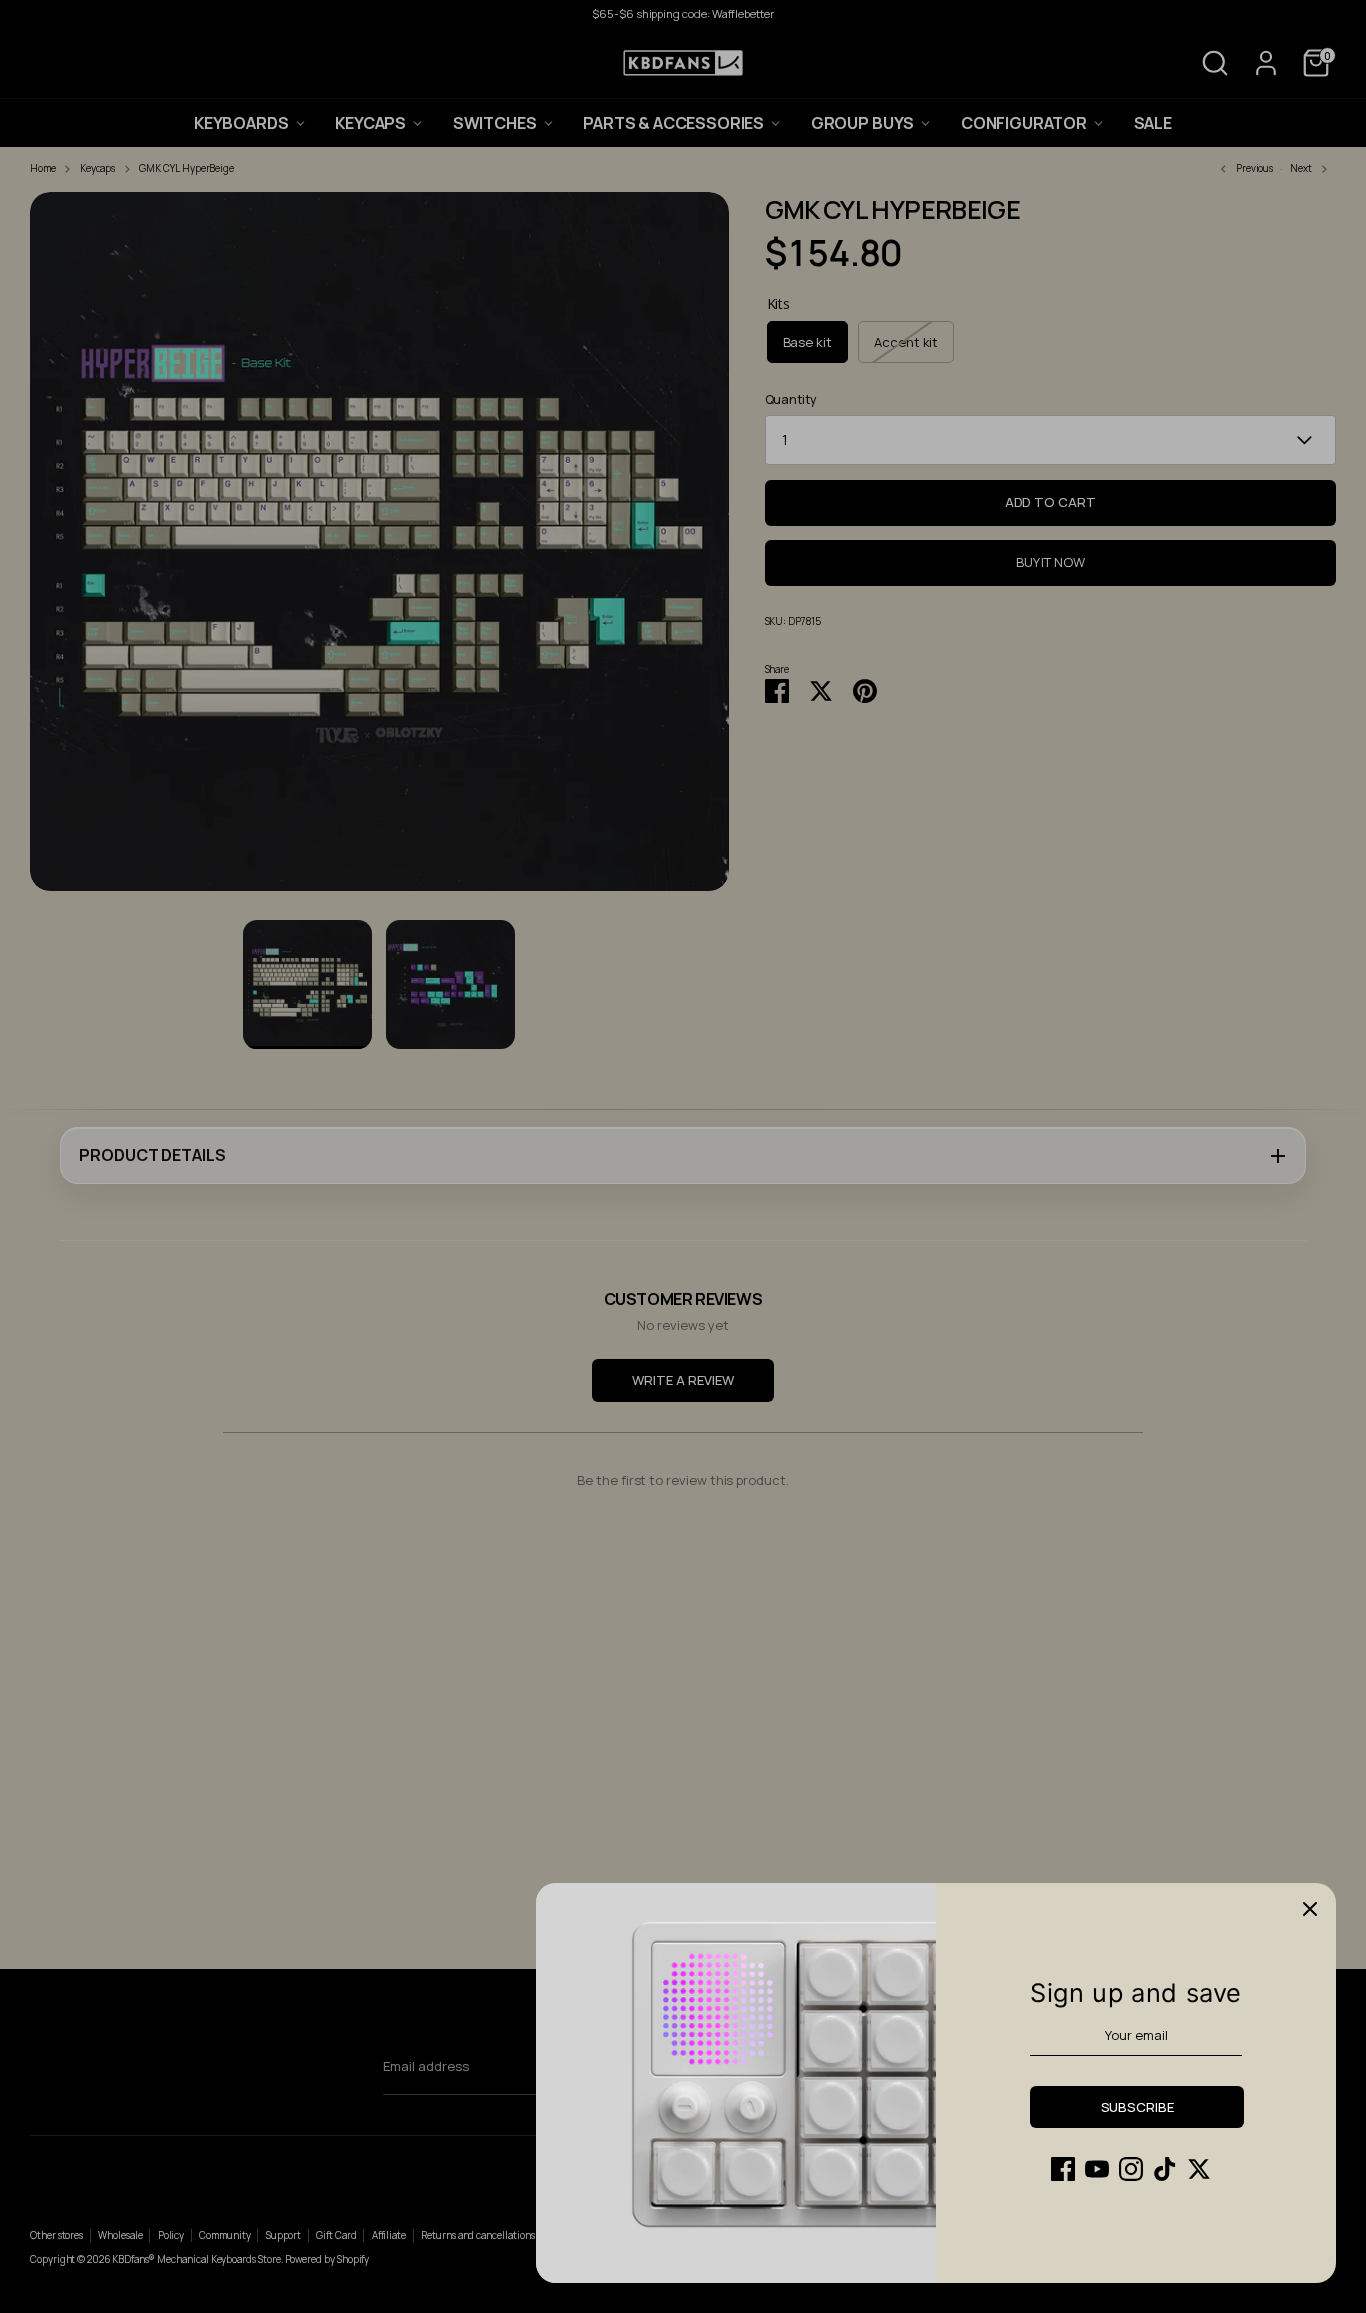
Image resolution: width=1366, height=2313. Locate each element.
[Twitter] (1199, 2169)
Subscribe (1137, 2107)
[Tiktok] (1165, 2169)
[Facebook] (1063, 2169)
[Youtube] (1097, 2169)
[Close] (1310, 1909)
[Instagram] (1131, 2169)
